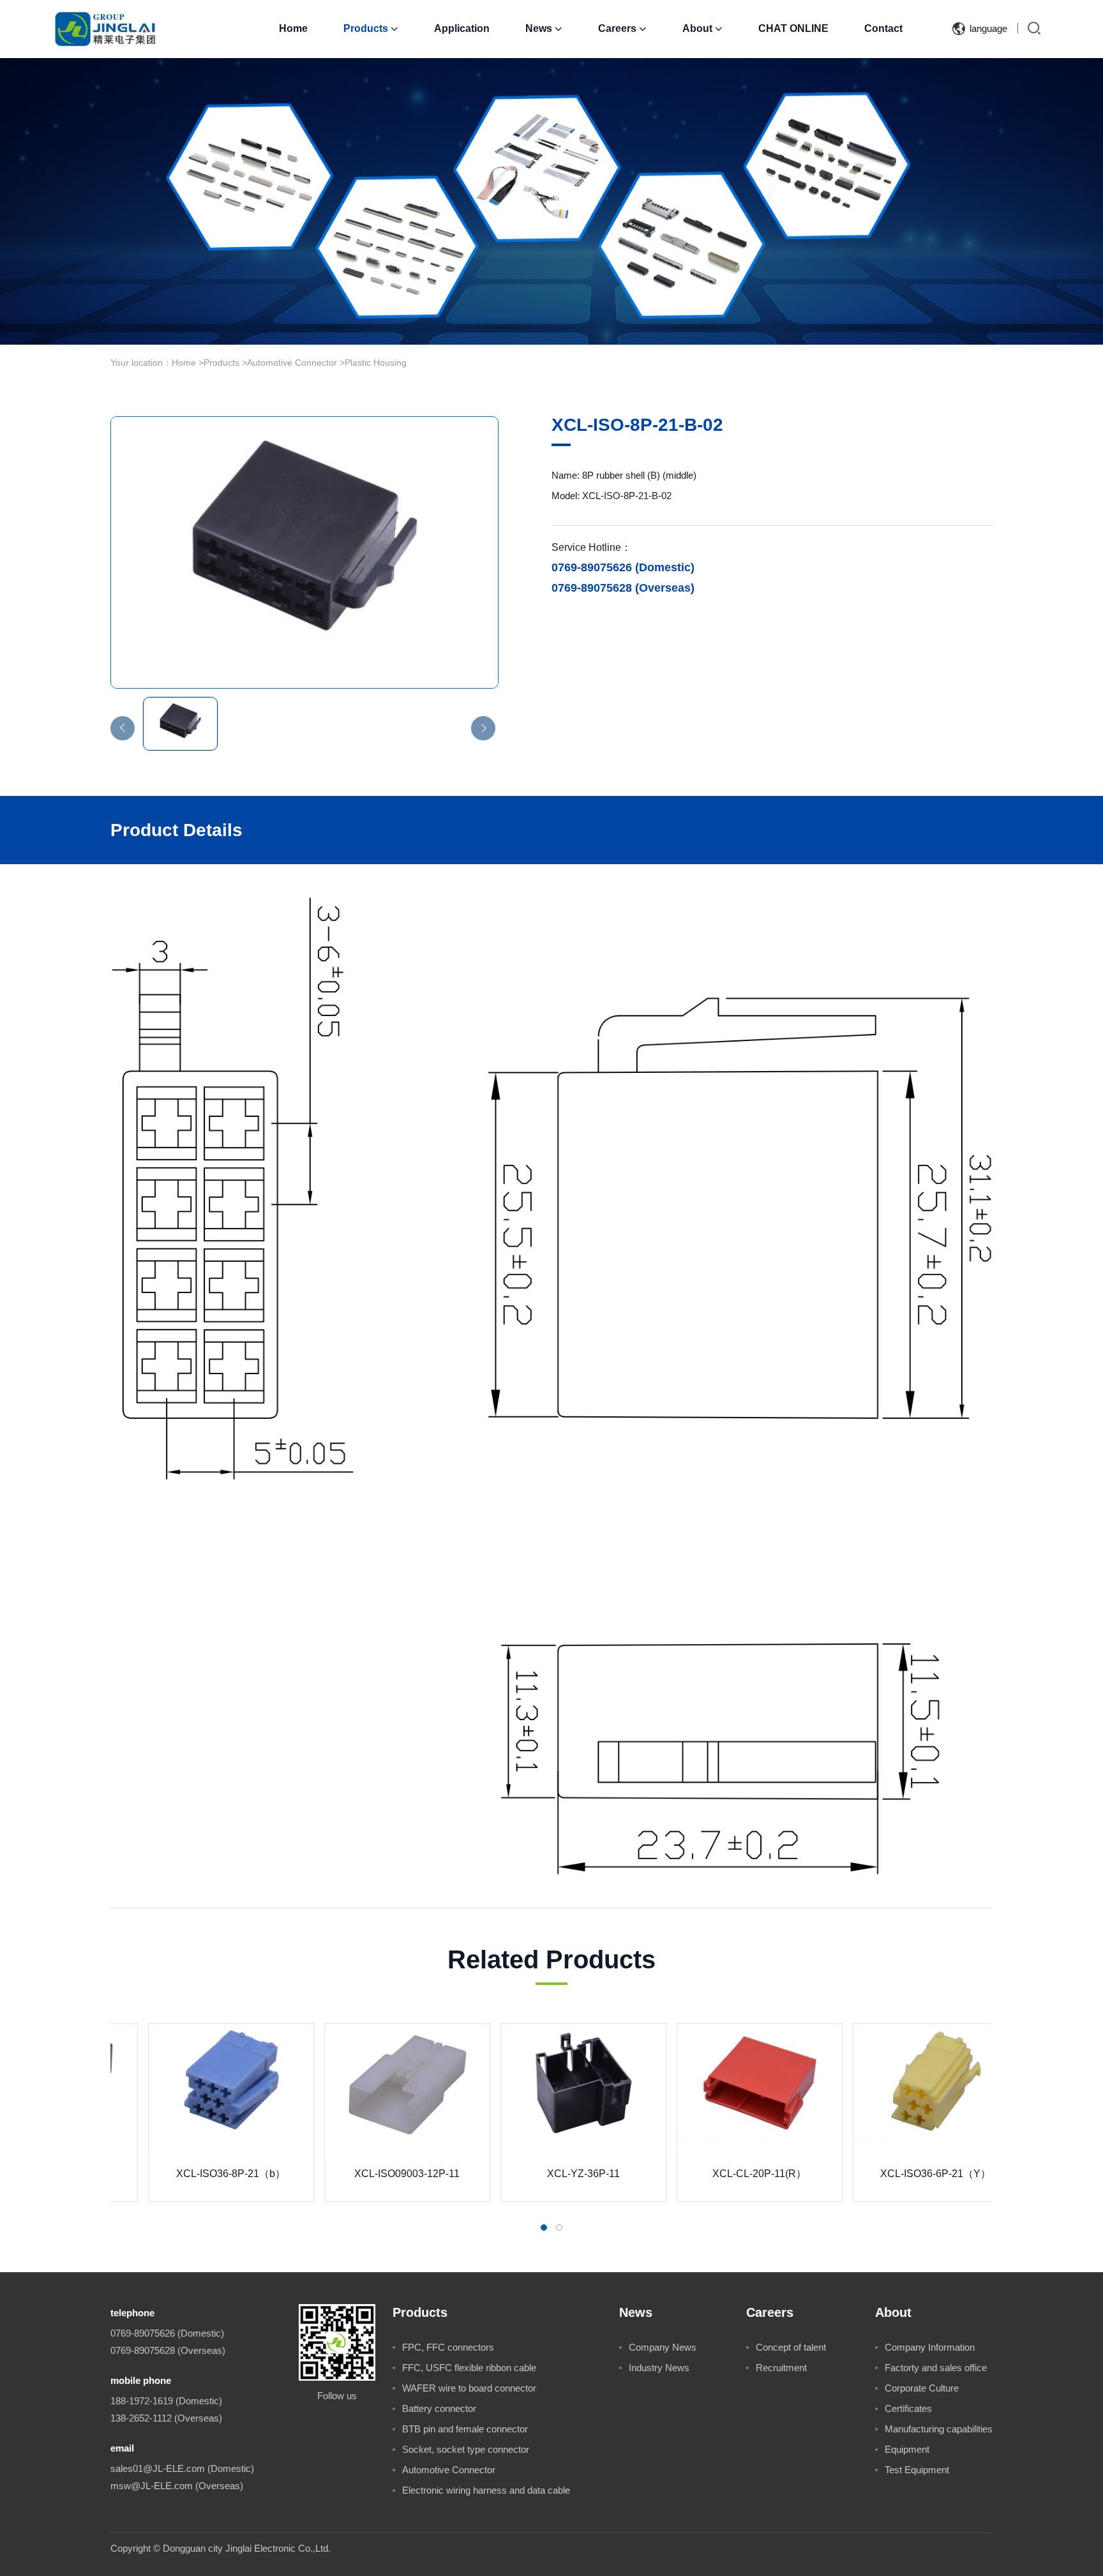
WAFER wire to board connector (469, 2388)
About (702, 28)
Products (371, 28)
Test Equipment (917, 2470)
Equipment (907, 2449)
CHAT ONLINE (793, 28)
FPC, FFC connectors (448, 2347)
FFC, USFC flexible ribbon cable (469, 2368)
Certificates (908, 2408)
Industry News (659, 2368)
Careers (622, 28)
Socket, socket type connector (466, 2449)
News (544, 28)
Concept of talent (791, 2347)
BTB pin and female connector (465, 2429)
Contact (883, 28)
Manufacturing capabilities (939, 2429)
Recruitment (781, 2368)
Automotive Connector (292, 363)
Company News (663, 2347)
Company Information (930, 2347)
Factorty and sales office (936, 2368)
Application (462, 28)
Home (293, 28)
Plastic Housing (376, 363)
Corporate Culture (922, 2388)
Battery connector (439, 2408)
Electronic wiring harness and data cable (486, 2490)
